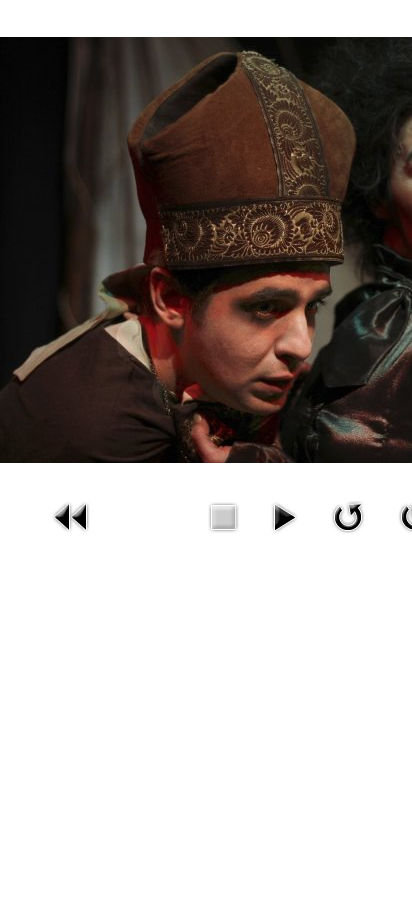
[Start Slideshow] (284, 515)
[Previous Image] (72, 515)
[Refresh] (348, 515)
